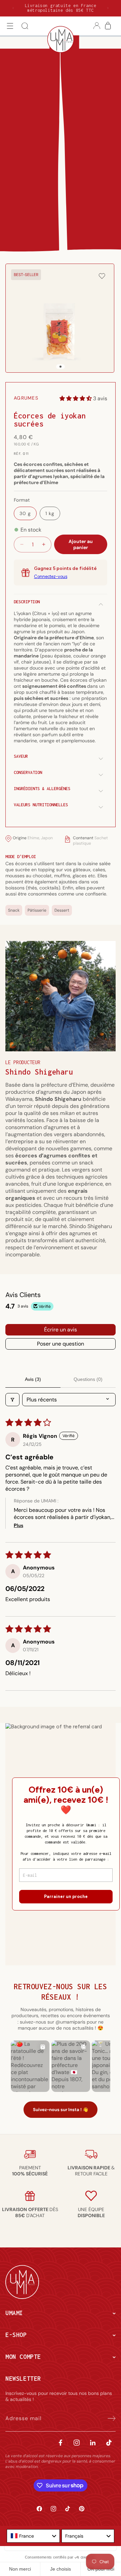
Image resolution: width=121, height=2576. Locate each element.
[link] (30, 2171)
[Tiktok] (109, 2443)
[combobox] (33, 2536)
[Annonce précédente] (13, 8)
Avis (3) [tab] (33, 1379)
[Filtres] (12, 1400)
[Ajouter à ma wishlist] (102, 277)
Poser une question (61, 1344)
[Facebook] (61, 2443)
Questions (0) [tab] (88, 1379)
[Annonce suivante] (108, 8)
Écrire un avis (61, 1330)
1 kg (50, 513)
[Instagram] (77, 2443)
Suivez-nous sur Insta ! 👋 (61, 2110)
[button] (10, 26)
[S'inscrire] (108, 2418)
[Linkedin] (93, 2443)
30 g (25, 513)
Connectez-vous (51, 577)
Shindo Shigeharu (39, 1072)
